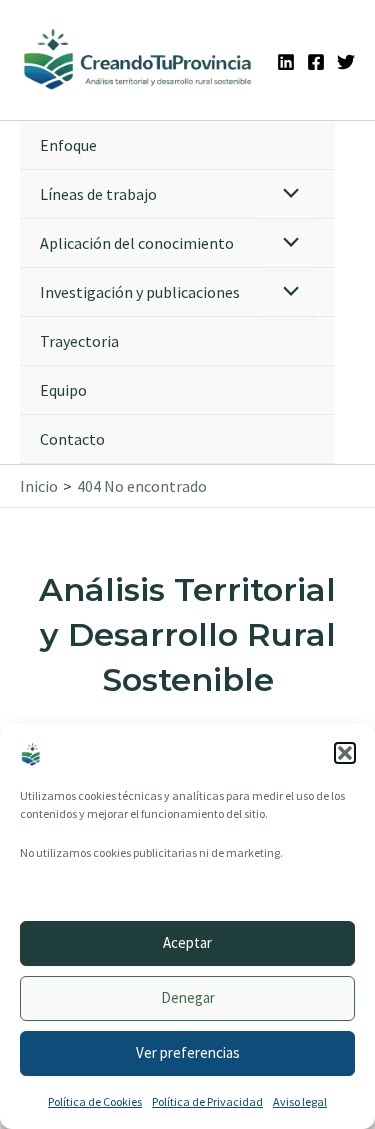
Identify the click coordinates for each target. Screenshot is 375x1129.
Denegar (188, 997)
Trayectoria (79, 341)
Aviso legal (300, 1101)
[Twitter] (346, 62)
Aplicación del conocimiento (137, 243)
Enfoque (68, 145)
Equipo (63, 390)
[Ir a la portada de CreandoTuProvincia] (138, 60)
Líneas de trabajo (98, 194)
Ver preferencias (188, 1052)
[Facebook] (316, 62)
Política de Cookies (95, 1101)
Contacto (72, 439)
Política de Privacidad (207, 1101)
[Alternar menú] (286, 195)
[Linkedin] (286, 62)
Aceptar (187, 942)
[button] (345, 753)
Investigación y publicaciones (140, 292)
